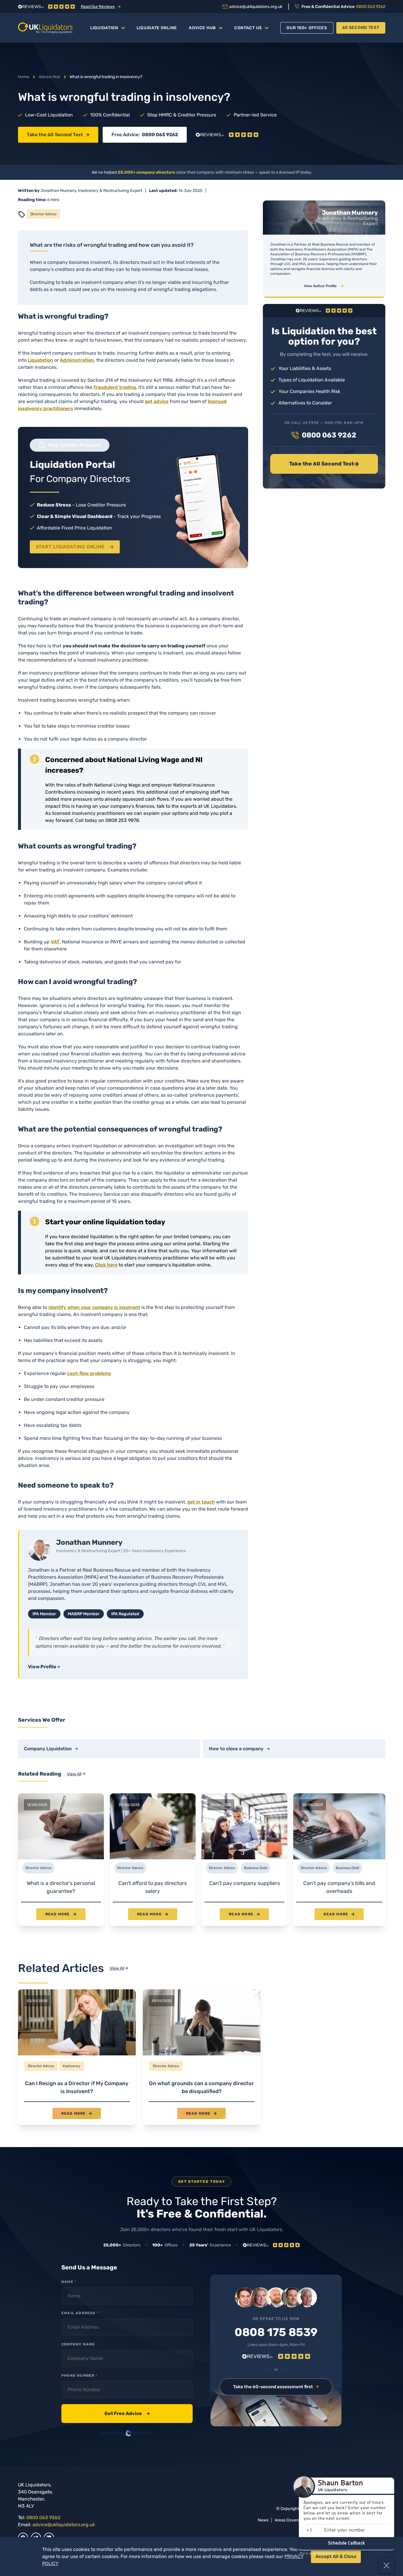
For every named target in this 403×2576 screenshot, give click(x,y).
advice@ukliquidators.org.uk (64, 2525)
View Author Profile (320, 286)
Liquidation (104, 28)
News (263, 2520)
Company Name (78, 2344)
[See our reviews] (227, 135)
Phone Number (80, 2376)
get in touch (201, 1502)
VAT (55, 942)
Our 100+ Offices (307, 28)
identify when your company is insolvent (94, 1307)
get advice (157, 401)
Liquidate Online (157, 28)
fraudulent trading (115, 387)
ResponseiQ (317, 2554)
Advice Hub (202, 28)
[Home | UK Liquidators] (45, 28)
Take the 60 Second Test (55, 135)
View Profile (42, 1667)
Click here (106, 1265)
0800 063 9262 (160, 135)
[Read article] (77, 2057)
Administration (77, 360)
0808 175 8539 (276, 2332)
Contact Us (248, 28)
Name (69, 2282)
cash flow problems (89, 1373)
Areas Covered (289, 2520)
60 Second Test (361, 28)
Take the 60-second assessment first (273, 2387)
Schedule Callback (347, 2543)
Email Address (80, 2313)
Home (24, 77)
